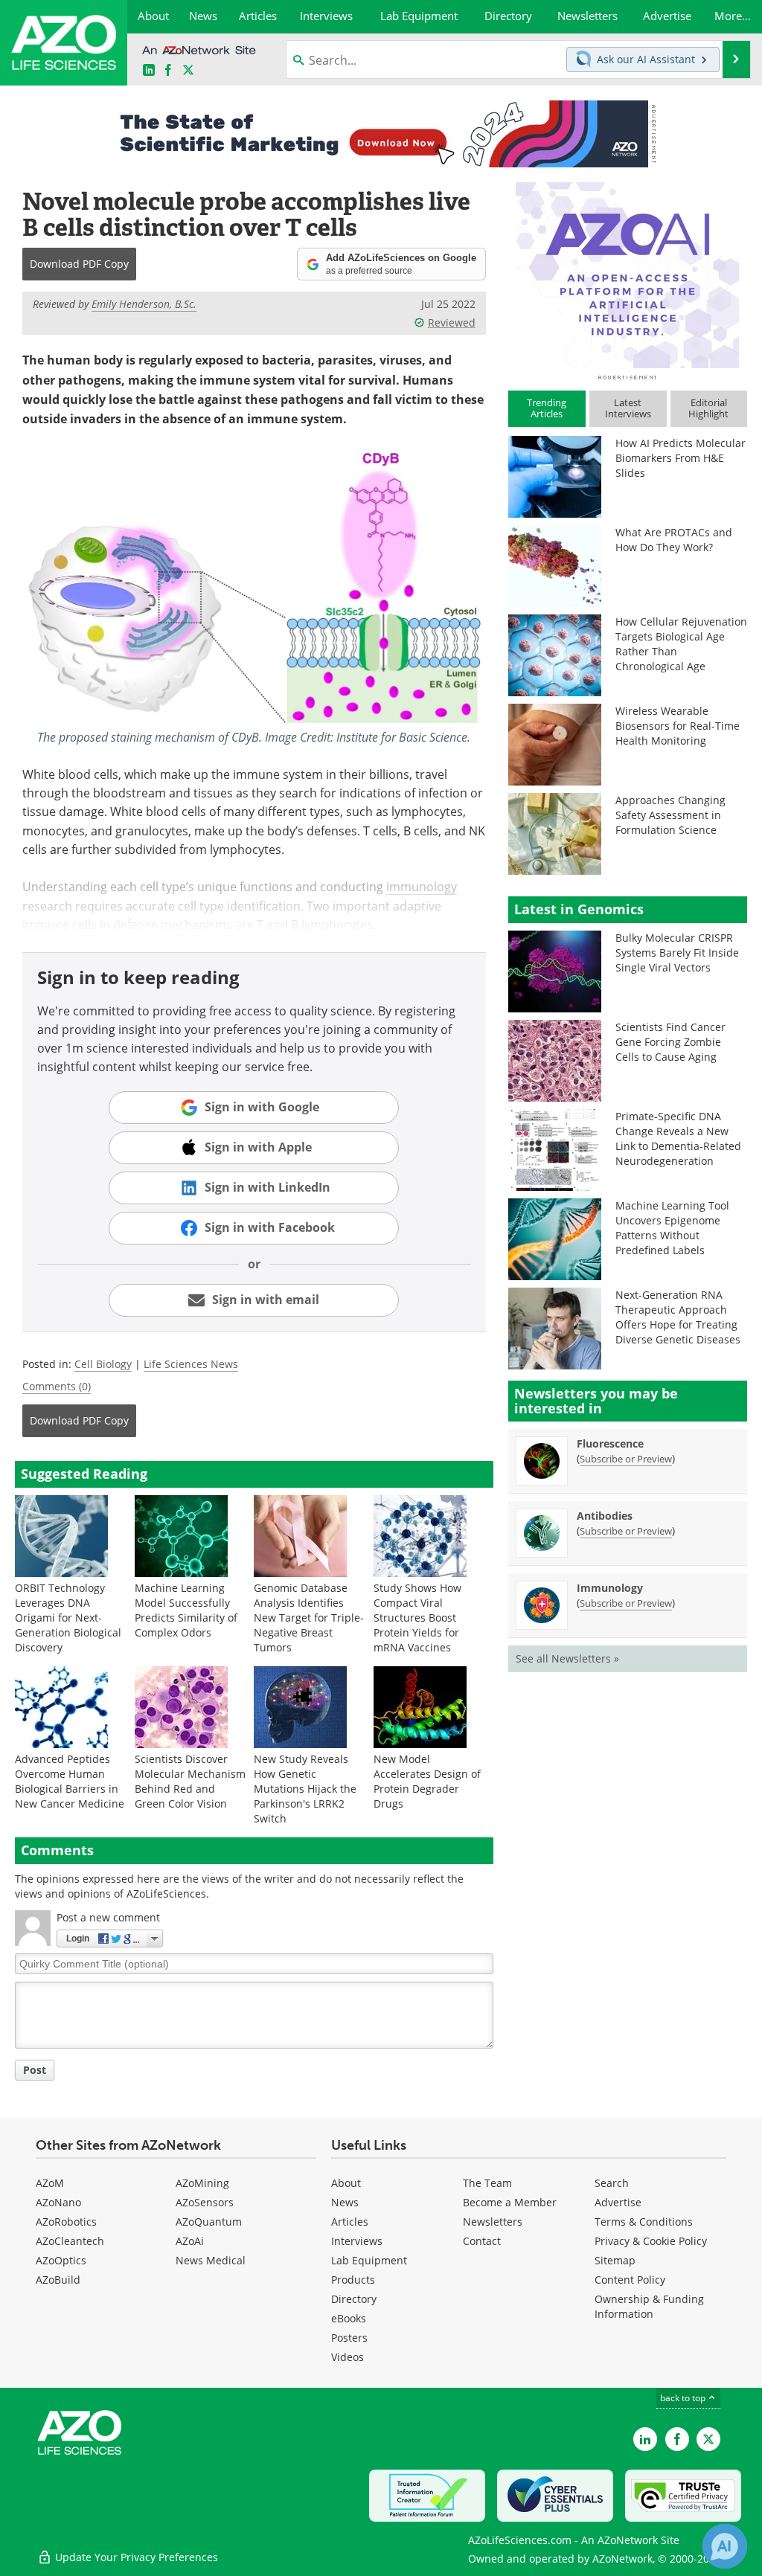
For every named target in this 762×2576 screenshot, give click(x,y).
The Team (487, 2183)
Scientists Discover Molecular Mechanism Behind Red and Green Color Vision (190, 1781)
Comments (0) (57, 1386)
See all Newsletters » (567, 1658)
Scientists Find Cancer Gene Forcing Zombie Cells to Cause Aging (670, 1042)
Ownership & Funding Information (649, 2306)
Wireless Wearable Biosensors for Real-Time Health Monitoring (678, 726)
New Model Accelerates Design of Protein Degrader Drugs (427, 1781)
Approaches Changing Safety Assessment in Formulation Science (670, 815)
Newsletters (493, 2222)
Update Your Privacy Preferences (135, 2557)
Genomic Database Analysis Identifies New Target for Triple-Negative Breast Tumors (309, 1618)
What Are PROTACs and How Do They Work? (674, 540)
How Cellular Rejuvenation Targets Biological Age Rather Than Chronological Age (681, 644)
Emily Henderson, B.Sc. (144, 304)
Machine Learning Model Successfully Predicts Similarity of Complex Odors (186, 1610)
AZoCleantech (70, 2241)
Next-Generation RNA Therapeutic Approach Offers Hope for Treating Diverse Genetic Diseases (678, 1317)
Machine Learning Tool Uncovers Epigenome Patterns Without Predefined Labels (672, 1228)
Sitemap (615, 2260)
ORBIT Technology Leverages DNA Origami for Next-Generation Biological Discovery (68, 1618)
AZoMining (202, 2183)
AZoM (50, 2183)
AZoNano (58, 2202)
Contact (482, 2241)
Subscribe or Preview (626, 1459)
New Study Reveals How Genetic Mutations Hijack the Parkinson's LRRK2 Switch (305, 1789)
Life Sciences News (191, 1364)
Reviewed (452, 322)
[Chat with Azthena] (725, 2546)
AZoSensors (205, 2202)
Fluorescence (610, 1443)
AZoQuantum (209, 2222)
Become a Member (510, 2202)
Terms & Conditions (644, 2222)
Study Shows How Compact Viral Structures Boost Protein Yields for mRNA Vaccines (417, 1618)
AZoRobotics (66, 2222)
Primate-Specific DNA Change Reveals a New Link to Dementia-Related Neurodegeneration (678, 1138)
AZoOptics (61, 2260)
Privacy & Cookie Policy (651, 2241)
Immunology (610, 1588)
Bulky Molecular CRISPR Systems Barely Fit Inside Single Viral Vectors (677, 953)
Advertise (618, 2202)
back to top (684, 2397)
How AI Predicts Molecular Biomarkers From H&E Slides (681, 458)
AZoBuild (58, 2280)
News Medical (211, 2260)
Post (35, 2070)
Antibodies (605, 1516)
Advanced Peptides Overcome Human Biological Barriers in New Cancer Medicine (70, 1781)
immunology (422, 886)
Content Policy (630, 2280)
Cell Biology (103, 1364)
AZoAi (190, 2241)
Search (612, 2183)
